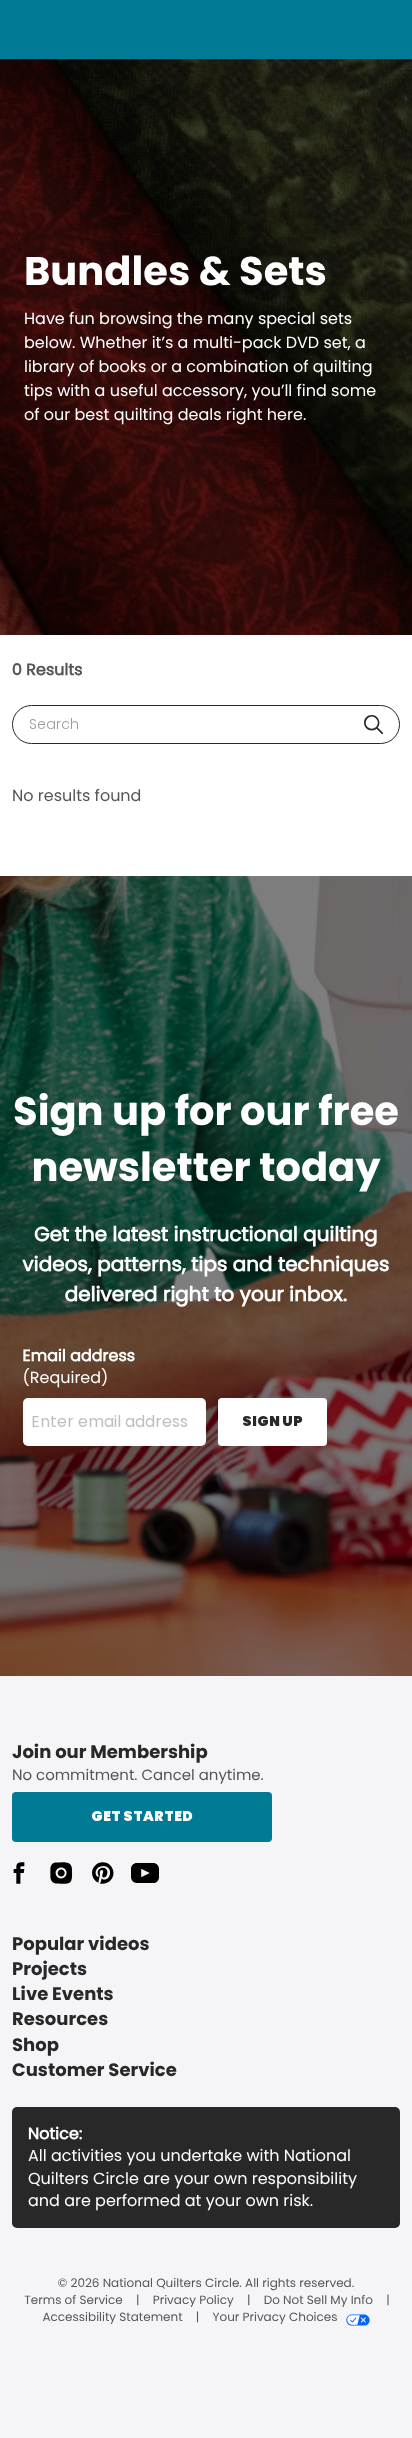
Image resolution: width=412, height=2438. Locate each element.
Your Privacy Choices (274, 2318)
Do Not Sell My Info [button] (318, 2301)
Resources (60, 2019)
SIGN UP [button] (272, 1421)
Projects (49, 1969)
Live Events (63, 1994)
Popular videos (81, 1944)
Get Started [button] (142, 1816)
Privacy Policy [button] (193, 2301)
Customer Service (94, 2070)
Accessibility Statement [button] (112, 2318)
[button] (373, 724)
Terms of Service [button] (73, 2301)
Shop (35, 2045)
